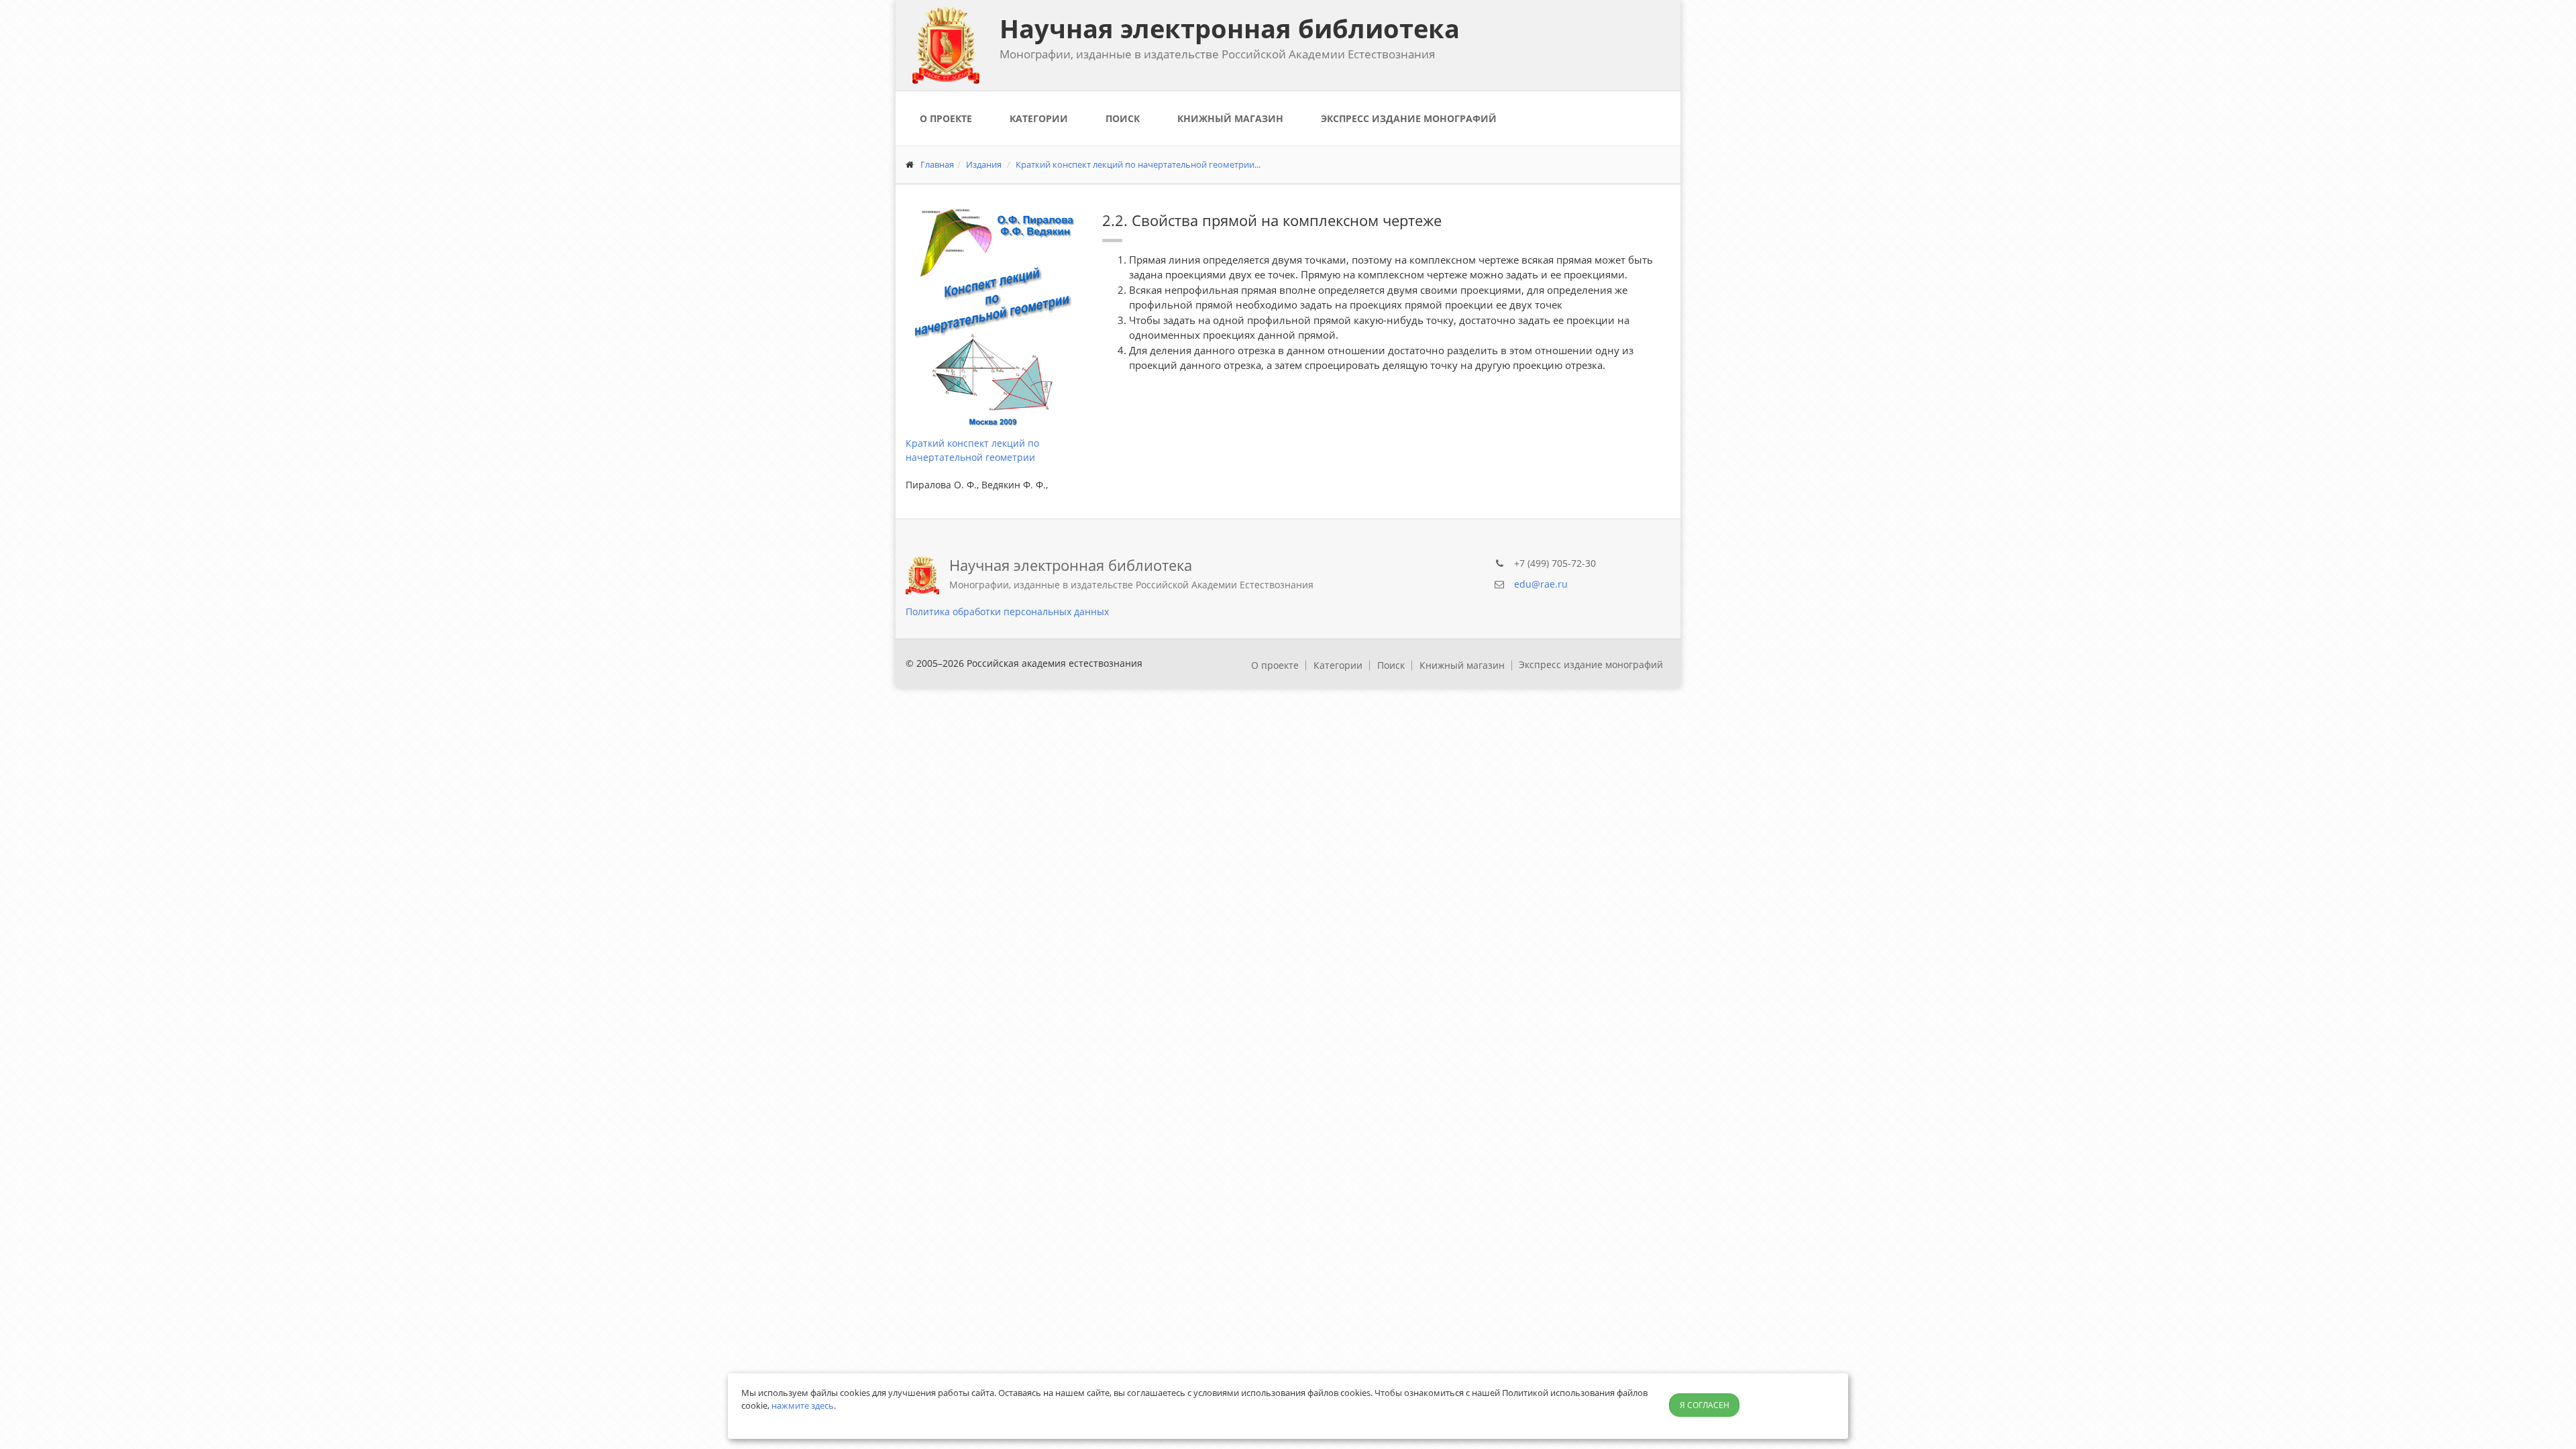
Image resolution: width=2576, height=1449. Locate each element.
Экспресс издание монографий (1409, 118)
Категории (1039, 118)
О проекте (946, 118)
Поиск (1123, 118)
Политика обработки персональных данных (1007, 611)
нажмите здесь (803, 1405)
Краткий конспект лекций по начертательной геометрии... (1138, 164)
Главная (937, 164)
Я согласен (1705, 1405)
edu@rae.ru (1541, 584)
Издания (984, 164)
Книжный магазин (1230, 118)
